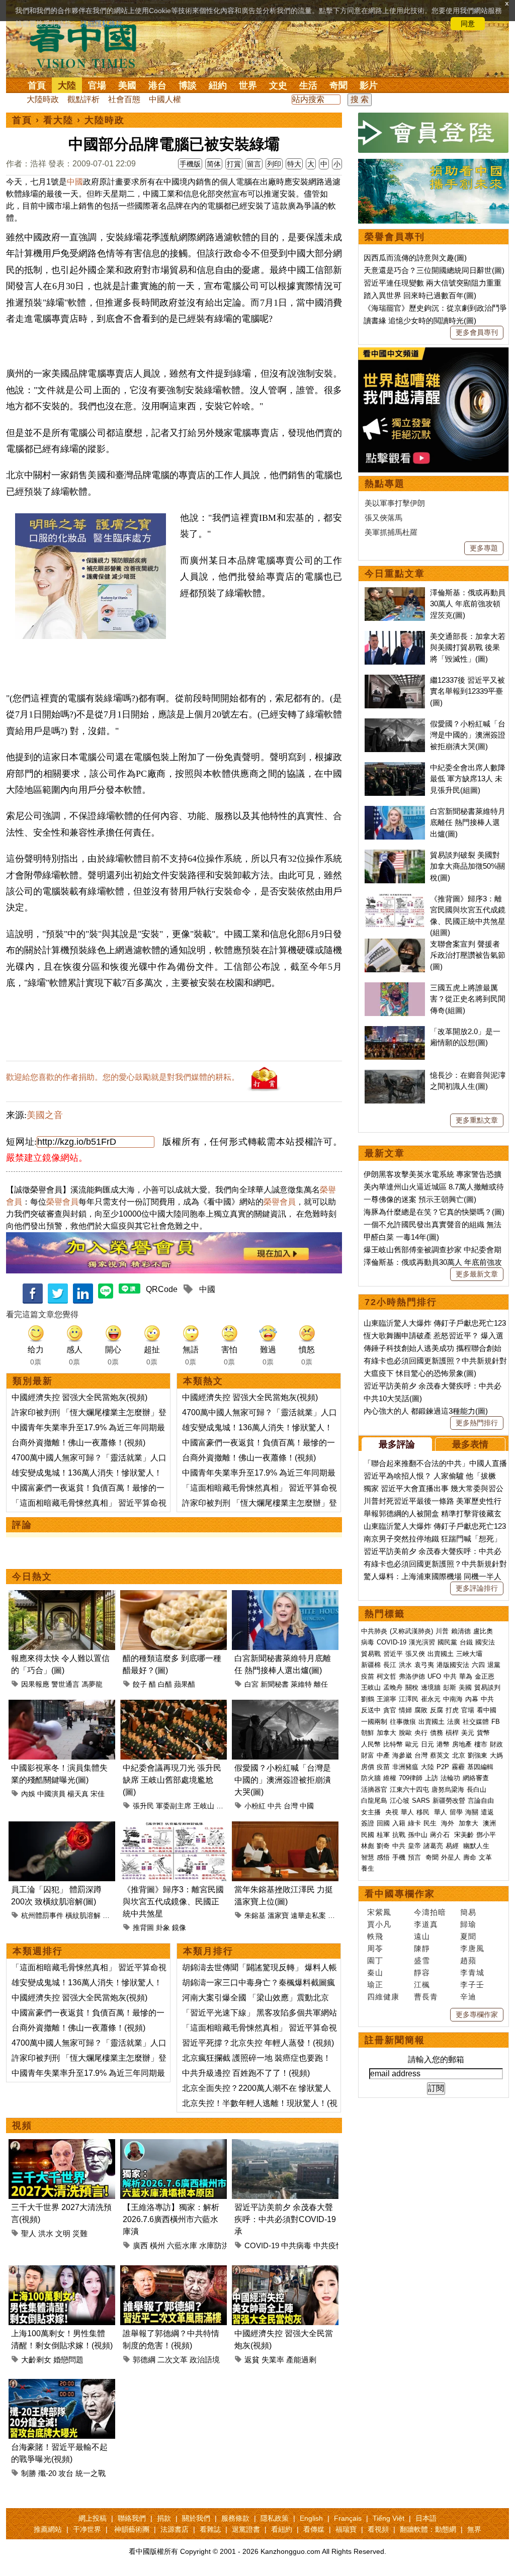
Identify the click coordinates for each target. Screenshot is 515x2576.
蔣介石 (441, 1835)
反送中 (371, 1710)
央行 (421, 1733)
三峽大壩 (469, 1654)
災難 (80, 2233)
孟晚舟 (393, 1687)
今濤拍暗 (430, 1912)
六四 (478, 1665)
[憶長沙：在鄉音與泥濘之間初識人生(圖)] (395, 1075)
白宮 (251, 1684)
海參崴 (402, 1755)
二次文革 (173, 2360)
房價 (368, 1767)
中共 (275, 1806)
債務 (437, 1733)
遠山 (422, 1936)
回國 (383, 1823)
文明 (63, 2233)
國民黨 (447, 1642)
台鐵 (466, 1642)
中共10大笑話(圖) (393, 1398)
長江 (390, 1665)
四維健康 (383, 1997)
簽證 (368, 1823)
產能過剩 (301, 2360)
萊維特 (301, 1684)
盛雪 (422, 1960)
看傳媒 (314, 2529)
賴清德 (461, 1631)
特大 (294, 164)
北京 (459, 1755)
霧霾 (458, 1767)
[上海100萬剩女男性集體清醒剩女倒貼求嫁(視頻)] (62, 2271)
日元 (427, 1744)
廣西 (140, 2245)
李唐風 (472, 1948)
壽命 (470, 1857)
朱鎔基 (255, 1915)
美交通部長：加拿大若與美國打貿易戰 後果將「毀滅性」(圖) (468, 648)
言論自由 (481, 1801)
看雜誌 (210, 2529)
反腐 (437, 1710)
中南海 (453, 1699)
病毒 (368, 1642)
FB (496, 1722)
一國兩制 (374, 1722)
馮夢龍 (92, 1684)
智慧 (368, 1857)
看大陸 (58, 120)
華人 (407, 1812)
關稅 (412, 1687)
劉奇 (383, 1846)
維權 (390, 1778)
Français (348, 2518)
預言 (415, 1857)
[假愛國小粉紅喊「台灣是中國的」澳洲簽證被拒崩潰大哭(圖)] (285, 1706)
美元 (468, 1733)
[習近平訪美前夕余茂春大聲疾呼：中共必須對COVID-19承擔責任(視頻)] (285, 2145)
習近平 (393, 1654)
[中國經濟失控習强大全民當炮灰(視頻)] (285, 2271)
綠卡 (414, 1823)
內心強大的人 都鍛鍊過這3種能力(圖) (426, 1411)
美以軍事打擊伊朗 (395, 503)
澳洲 (489, 1823)
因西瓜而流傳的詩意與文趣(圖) (415, 258)
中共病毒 (296, 2245)
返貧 (252, 2360)
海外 (449, 1823)
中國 (75, 182)
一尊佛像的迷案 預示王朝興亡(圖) (420, 1199)
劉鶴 (368, 1699)
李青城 (472, 1972)
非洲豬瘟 (405, 1767)
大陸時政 (43, 99)
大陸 (67, 85)
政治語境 (205, 2360)
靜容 (422, 1972)
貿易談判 (488, 1687)
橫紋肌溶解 (83, 1915)
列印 (274, 164)
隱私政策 (275, 2518)
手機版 (190, 164)
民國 (368, 1835)
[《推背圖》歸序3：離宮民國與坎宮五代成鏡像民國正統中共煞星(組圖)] (174, 1827)
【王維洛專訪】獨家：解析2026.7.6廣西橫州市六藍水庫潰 (171, 2219)
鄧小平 (486, 1835)
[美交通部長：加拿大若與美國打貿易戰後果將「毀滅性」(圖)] (395, 636)
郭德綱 (144, 2360)
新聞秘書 (275, 1684)
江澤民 (409, 1699)
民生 (431, 1823)
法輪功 (450, 1778)
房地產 (462, 1744)
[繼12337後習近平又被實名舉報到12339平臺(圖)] (395, 680)
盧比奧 (483, 1631)
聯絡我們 (132, 2518)
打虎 (452, 1710)
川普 (442, 1631)
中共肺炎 (374, 1631)
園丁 (375, 1960)
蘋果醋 (185, 1684)
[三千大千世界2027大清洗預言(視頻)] (62, 2145)
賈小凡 (379, 1924)
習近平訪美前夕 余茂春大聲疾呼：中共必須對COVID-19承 (285, 2219)
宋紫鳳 (379, 1912)
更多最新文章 (477, 1274)
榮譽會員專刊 (395, 237)
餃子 (140, 1684)
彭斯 (450, 1687)
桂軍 (383, 1835)
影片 (369, 85)
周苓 (375, 1948)
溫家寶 (278, 1915)
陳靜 (422, 1948)
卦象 (163, 1927)
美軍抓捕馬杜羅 (391, 532)
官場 (97, 85)
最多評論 (397, 1444)
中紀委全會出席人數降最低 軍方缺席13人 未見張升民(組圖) (468, 779)
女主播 (372, 1812)
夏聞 (468, 1936)
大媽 (496, 1755)
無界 (474, 2529)
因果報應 (35, 1684)
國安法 (485, 1642)
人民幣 (371, 1744)
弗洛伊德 (412, 1676)
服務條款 (235, 2518)
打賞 (234, 164)
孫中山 (418, 1835)
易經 (453, 1846)
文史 (278, 85)
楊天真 (78, 1794)
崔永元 (431, 1699)
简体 (214, 164)
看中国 (89, 45)
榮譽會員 (62, 1202)
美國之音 (45, 1115)
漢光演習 (422, 1642)
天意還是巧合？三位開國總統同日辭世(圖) (434, 270)
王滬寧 (387, 1699)
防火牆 (371, 1778)
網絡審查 (476, 1778)
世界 (248, 85)
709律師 (411, 1778)
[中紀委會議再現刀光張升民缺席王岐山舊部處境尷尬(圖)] (174, 1706)
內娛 (28, 1794)
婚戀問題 (68, 2360)
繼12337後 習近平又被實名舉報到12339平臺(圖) (467, 691)
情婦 (405, 1710)
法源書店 (175, 2529)
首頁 (37, 85)
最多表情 (470, 1444)
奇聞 (338, 85)
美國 (127, 85)
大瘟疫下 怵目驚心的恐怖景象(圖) (420, 1373)
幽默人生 (476, 1846)
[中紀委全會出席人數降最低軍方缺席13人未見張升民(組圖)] (395, 767)
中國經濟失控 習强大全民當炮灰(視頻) (79, 1397)
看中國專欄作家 (400, 1894)
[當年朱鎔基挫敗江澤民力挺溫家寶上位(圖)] (285, 1827)
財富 (368, 1755)
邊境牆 (431, 1687)
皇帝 (414, 1846)
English (311, 2518)
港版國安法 (453, 1665)
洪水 (46, 2233)
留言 (254, 164)
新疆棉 (371, 1665)
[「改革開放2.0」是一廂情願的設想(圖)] (395, 1031)
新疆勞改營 (449, 1801)
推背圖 (143, 1927)
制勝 (29, 2473)
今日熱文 (32, 1577)
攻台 (66, 2473)
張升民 (143, 1806)
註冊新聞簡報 (395, 2040)
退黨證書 (246, 2529)
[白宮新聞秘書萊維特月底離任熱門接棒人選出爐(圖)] (285, 1596)
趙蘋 (468, 1960)
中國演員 (51, 1794)
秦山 (375, 1972)
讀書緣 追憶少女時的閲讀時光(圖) (420, 320)
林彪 (368, 1846)
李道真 (426, 1924)
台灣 (291, 1806)
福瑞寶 (346, 2529)
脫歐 (405, 1733)
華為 (466, 1676)
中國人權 (165, 99)
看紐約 (282, 2529)
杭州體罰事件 (42, 1915)
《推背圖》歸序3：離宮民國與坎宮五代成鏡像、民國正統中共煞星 (173, 1902)
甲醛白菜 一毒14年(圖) (401, 1237)
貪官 (390, 1710)
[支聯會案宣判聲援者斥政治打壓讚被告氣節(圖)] (395, 944)
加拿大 (387, 1733)
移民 (423, 1812)
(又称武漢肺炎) (411, 1631)
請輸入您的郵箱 (436, 2059)
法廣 (454, 1722)
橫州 (157, 2245)
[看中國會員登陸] (434, 133)
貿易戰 (371, 1654)
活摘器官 (374, 1789)
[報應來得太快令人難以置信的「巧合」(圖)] (62, 1596)
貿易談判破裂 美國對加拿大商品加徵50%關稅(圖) (467, 866)
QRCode (162, 1289)
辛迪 (468, 1997)
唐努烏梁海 (448, 1789)
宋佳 (98, 1794)
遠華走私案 (308, 1915)
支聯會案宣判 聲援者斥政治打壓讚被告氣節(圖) (468, 955)
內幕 (472, 1699)
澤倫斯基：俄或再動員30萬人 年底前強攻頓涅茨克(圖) (468, 604)
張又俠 (415, 1654)
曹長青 (426, 1997)
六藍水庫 (182, 2245)
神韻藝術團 (132, 2529)
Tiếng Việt (389, 2518)
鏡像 (179, 1927)
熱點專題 (385, 484)
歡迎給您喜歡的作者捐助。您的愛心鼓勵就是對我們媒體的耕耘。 (123, 1077)
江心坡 (400, 1801)
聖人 (29, 2233)
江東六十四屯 (409, 1789)
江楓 (422, 1985)
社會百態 (124, 99)
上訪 (432, 1778)
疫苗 (368, 1676)
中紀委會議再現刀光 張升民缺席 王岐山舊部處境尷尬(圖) (172, 1780)
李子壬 (472, 1985)
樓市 (481, 1744)
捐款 (164, 2518)
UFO (434, 1676)
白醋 (165, 1684)
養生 (368, 1868)
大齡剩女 (36, 2360)
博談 (188, 85)
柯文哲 (387, 1676)
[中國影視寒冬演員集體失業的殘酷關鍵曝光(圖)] (62, 1706)
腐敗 (421, 1710)
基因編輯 (480, 1767)
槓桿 (452, 1733)
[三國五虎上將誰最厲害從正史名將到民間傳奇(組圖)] (395, 988)
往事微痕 (403, 1722)
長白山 (477, 1789)
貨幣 (483, 1733)
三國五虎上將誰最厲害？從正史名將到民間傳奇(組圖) (468, 999)
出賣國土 (441, 1654)
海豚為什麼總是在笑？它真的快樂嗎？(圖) (434, 1212)
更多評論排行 (477, 1588)
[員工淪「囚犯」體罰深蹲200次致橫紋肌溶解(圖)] (62, 1827)
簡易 (468, 1912)
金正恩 (485, 1676)
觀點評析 (83, 99)
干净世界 (87, 2529)
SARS (421, 1801)
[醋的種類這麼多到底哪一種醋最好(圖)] (174, 1596)
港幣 (443, 1744)
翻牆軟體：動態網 (428, 2529)
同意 (468, 24)
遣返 (487, 1812)
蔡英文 (440, 1755)
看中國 (487, 1710)
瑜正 (375, 1985)
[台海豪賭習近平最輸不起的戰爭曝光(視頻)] (62, 2385)
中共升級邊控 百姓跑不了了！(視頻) (246, 2073)
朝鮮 (368, 1733)
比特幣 (393, 1744)
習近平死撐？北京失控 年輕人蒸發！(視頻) (258, 2043)
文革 (485, 1857)
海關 (472, 1812)
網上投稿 (93, 2518)
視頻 (22, 2126)
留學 (456, 1812)
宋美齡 (464, 1835)
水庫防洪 (214, 2245)
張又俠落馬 (383, 518)
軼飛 (375, 1936)
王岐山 (204, 1806)
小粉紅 (255, 1806)
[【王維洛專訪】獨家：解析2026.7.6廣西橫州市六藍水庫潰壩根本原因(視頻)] (174, 2145)
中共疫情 (328, 2245)
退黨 (494, 1665)
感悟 (383, 1857)
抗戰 (399, 1835)
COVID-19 (262, 2245)
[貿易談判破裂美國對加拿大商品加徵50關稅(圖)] (395, 855)
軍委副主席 (174, 1806)
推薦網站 (48, 2529)
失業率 (273, 2360)
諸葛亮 (433, 1846)
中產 (383, 1755)
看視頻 (378, 2529)
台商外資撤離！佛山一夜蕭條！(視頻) (78, 1443)
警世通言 (65, 1684)
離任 (321, 1684)
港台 (157, 85)
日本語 (426, 2518)
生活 (308, 85)
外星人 (451, 1857)
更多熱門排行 (477, 1423)
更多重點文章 (477, 1120)
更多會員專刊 (477, 332)
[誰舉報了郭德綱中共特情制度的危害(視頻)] (174, 2271)
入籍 (399, 1823)
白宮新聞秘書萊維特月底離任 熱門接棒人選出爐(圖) (468, 822)
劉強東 (478, 1755)
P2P (443, 1767)
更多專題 (484, 548)
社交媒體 (476, 1722)
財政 (496, 1744)
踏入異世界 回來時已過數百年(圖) (420, 295)
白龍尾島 (374, 1801)
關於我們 (196, 2518)
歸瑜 (468, 1924)
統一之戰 (91, 2473)
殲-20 (47, 2473)
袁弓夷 (424, 1665)
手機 (399, 1857)
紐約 (218, 85)
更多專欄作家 (477, 2014)
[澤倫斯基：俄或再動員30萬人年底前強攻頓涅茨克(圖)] (395, 592)
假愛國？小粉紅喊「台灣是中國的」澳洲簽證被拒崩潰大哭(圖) (283, 1780)
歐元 (412, 1744)
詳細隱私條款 (102, 24)
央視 (392, 1812)
